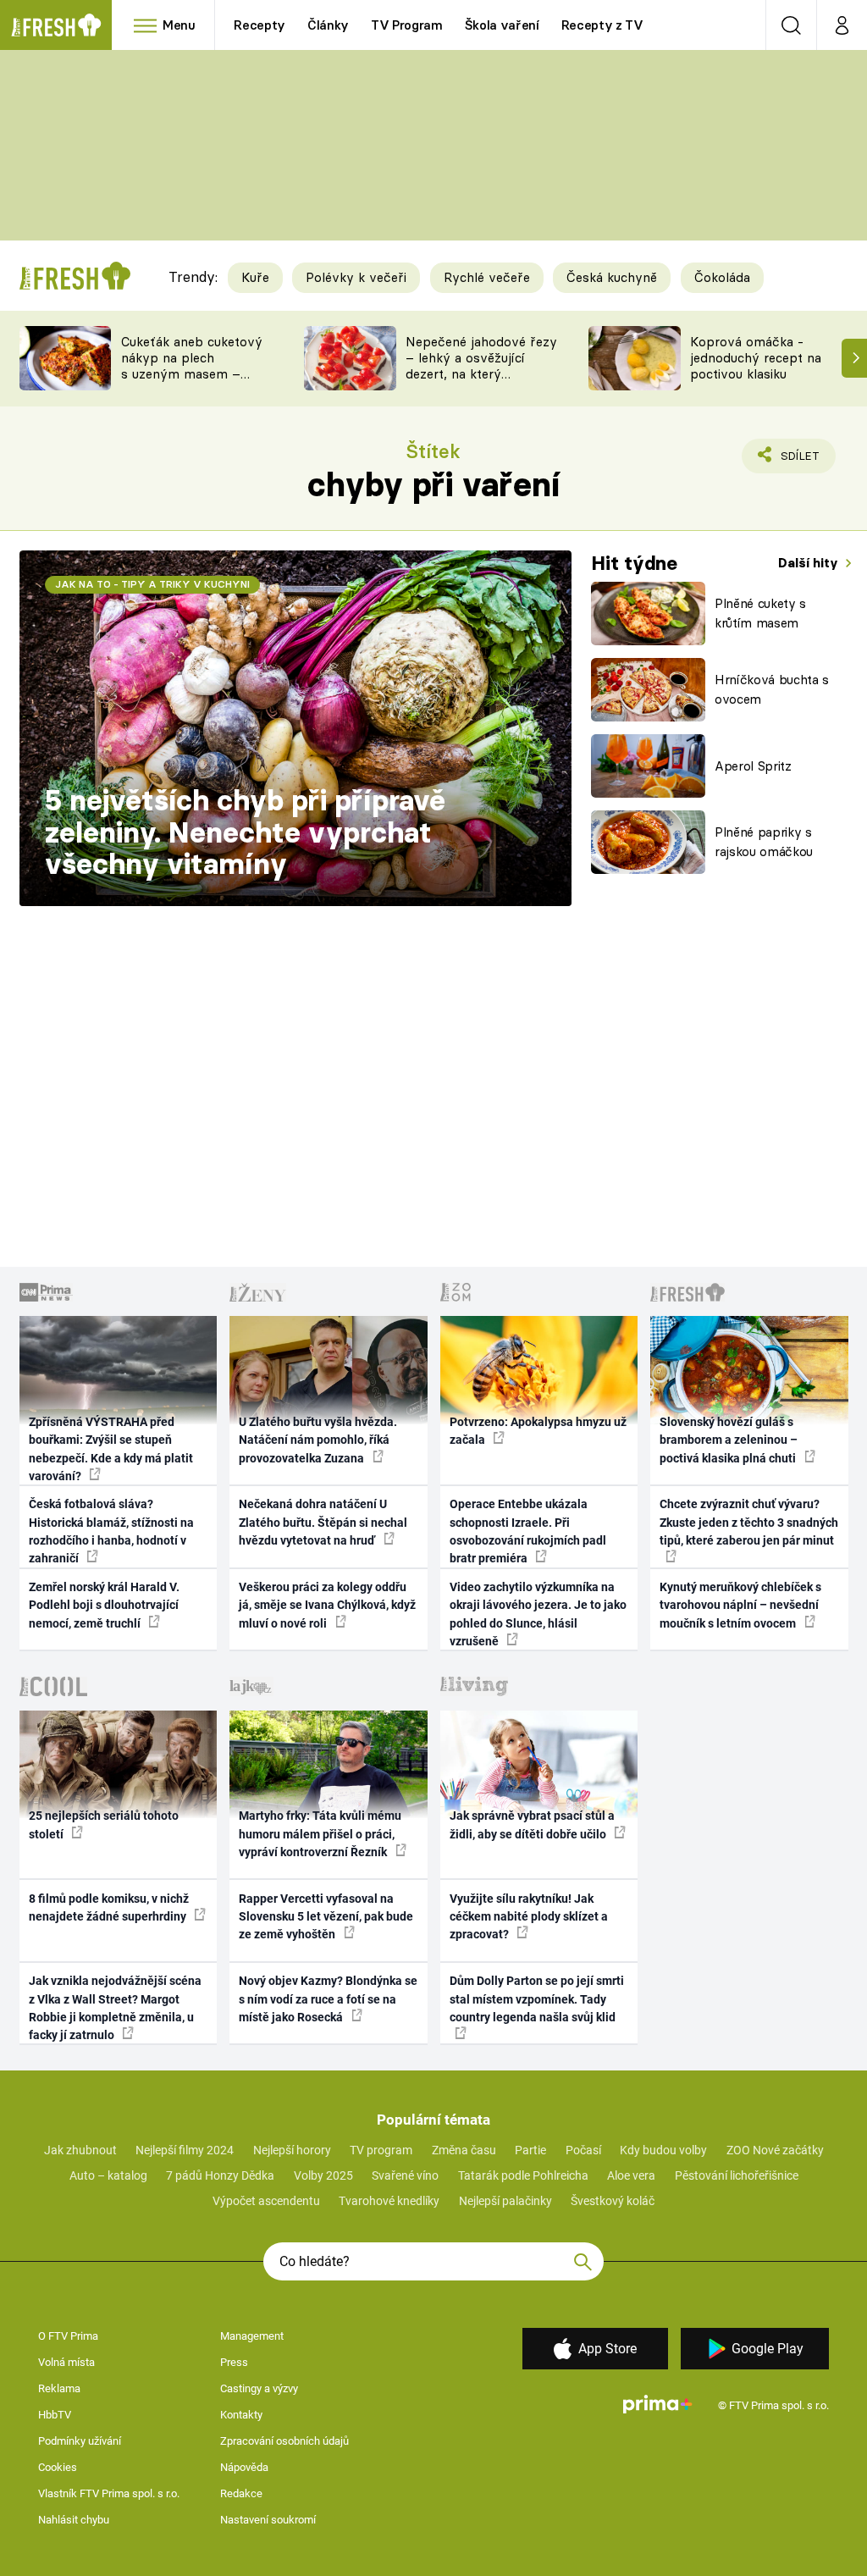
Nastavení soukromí (268, 2520)
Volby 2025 (323, 2175)
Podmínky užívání (80, 2441)
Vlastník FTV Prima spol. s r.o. (109, 2493)
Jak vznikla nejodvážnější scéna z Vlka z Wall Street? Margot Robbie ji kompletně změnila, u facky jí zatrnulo (115, 2008)
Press (234, 2362)
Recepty (260, 25)
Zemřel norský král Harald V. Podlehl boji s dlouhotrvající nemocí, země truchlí (104, 1605)
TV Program (406, 25)
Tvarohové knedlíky (389, 2201)
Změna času (464, 2150)
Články (328, 25)
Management (252, 2336)
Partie (530, 2150)
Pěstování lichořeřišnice (737, 2175)
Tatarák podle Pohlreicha (523, 2175)
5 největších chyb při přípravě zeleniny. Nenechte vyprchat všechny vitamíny (245, 832)
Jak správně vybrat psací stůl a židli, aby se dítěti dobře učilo (532, 1824)
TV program (381, 2150)
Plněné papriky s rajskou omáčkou (764, 842)
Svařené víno (405, 2175)
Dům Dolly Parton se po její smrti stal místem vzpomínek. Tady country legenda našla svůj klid (537, 1999)
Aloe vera (631, 2175)
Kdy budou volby (663, 2150)
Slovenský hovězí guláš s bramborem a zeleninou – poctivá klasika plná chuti (729, 1440)
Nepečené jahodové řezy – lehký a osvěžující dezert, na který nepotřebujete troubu (481, 365)
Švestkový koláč (613, 2201)
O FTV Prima (68, 2336)
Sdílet (790, 461)
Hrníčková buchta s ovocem (772, 689)
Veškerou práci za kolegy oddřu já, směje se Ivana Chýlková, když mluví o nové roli (327, 1605)
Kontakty (241, 2415)
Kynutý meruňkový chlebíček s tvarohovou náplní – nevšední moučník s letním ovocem (740, 1605)
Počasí (583, 2150)
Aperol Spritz (753, 766)
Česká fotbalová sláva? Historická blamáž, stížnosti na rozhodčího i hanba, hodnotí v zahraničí (111, 1531)
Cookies (58, 2467)
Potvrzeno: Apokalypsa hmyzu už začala (538, 1431)
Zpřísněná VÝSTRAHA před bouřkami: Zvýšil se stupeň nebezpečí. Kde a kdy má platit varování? (111, 1449)
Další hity (810, 563)
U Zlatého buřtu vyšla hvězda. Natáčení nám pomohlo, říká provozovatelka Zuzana (318, 1440)
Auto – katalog (108, 2175)
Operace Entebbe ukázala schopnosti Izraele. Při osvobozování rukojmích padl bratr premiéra (528, 1531)
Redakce (241, 2493)
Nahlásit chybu (74, 2520)
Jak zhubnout (80, 2150)
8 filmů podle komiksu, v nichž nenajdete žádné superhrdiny (109, 1907)
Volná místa (66, 2362)
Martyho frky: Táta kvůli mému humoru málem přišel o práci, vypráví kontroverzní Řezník (320, 1834)
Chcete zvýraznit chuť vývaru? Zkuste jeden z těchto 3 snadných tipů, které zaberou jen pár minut (749, 1522)
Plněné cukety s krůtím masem (760, 613)
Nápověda (244, 2467)
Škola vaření (502, 25)
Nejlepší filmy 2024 (185, 2150)
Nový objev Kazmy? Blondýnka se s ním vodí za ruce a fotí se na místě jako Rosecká (328, 1999)
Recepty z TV (602, 25)
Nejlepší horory (292, 2150)
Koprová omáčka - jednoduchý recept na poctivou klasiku (756, 358)
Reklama (59, 2388)
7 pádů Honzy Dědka (220, 2175)
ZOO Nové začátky (775, 2150)
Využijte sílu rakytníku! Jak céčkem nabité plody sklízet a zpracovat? (529, 1917)
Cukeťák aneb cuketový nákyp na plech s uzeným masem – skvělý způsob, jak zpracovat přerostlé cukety (192, 381)
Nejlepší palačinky (505, 2201)
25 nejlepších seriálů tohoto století (104, 1824)
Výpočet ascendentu (266, 2201)
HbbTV (55, 2415)
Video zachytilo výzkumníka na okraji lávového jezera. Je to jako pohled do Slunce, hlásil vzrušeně (538, 1614)
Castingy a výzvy (259, 2388)
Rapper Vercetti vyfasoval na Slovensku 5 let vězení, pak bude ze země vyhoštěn (326, 1917)
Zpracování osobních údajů (284, 2441)
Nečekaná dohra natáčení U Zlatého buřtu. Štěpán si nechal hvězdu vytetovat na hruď (323, 1522)
